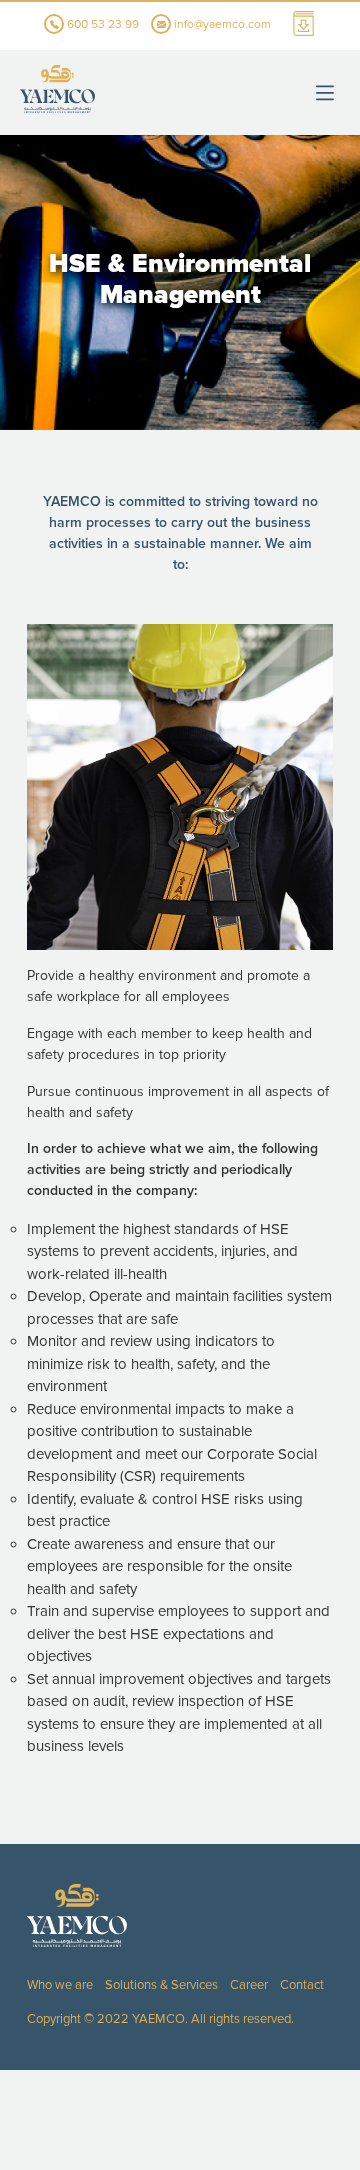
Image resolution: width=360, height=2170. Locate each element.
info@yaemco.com (222, 24)
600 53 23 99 (101, 24)
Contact (302, 1985)
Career (249, 1985)
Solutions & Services (161, 1985)
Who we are (60, 1985)
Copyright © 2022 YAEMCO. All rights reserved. (160, 2019)
